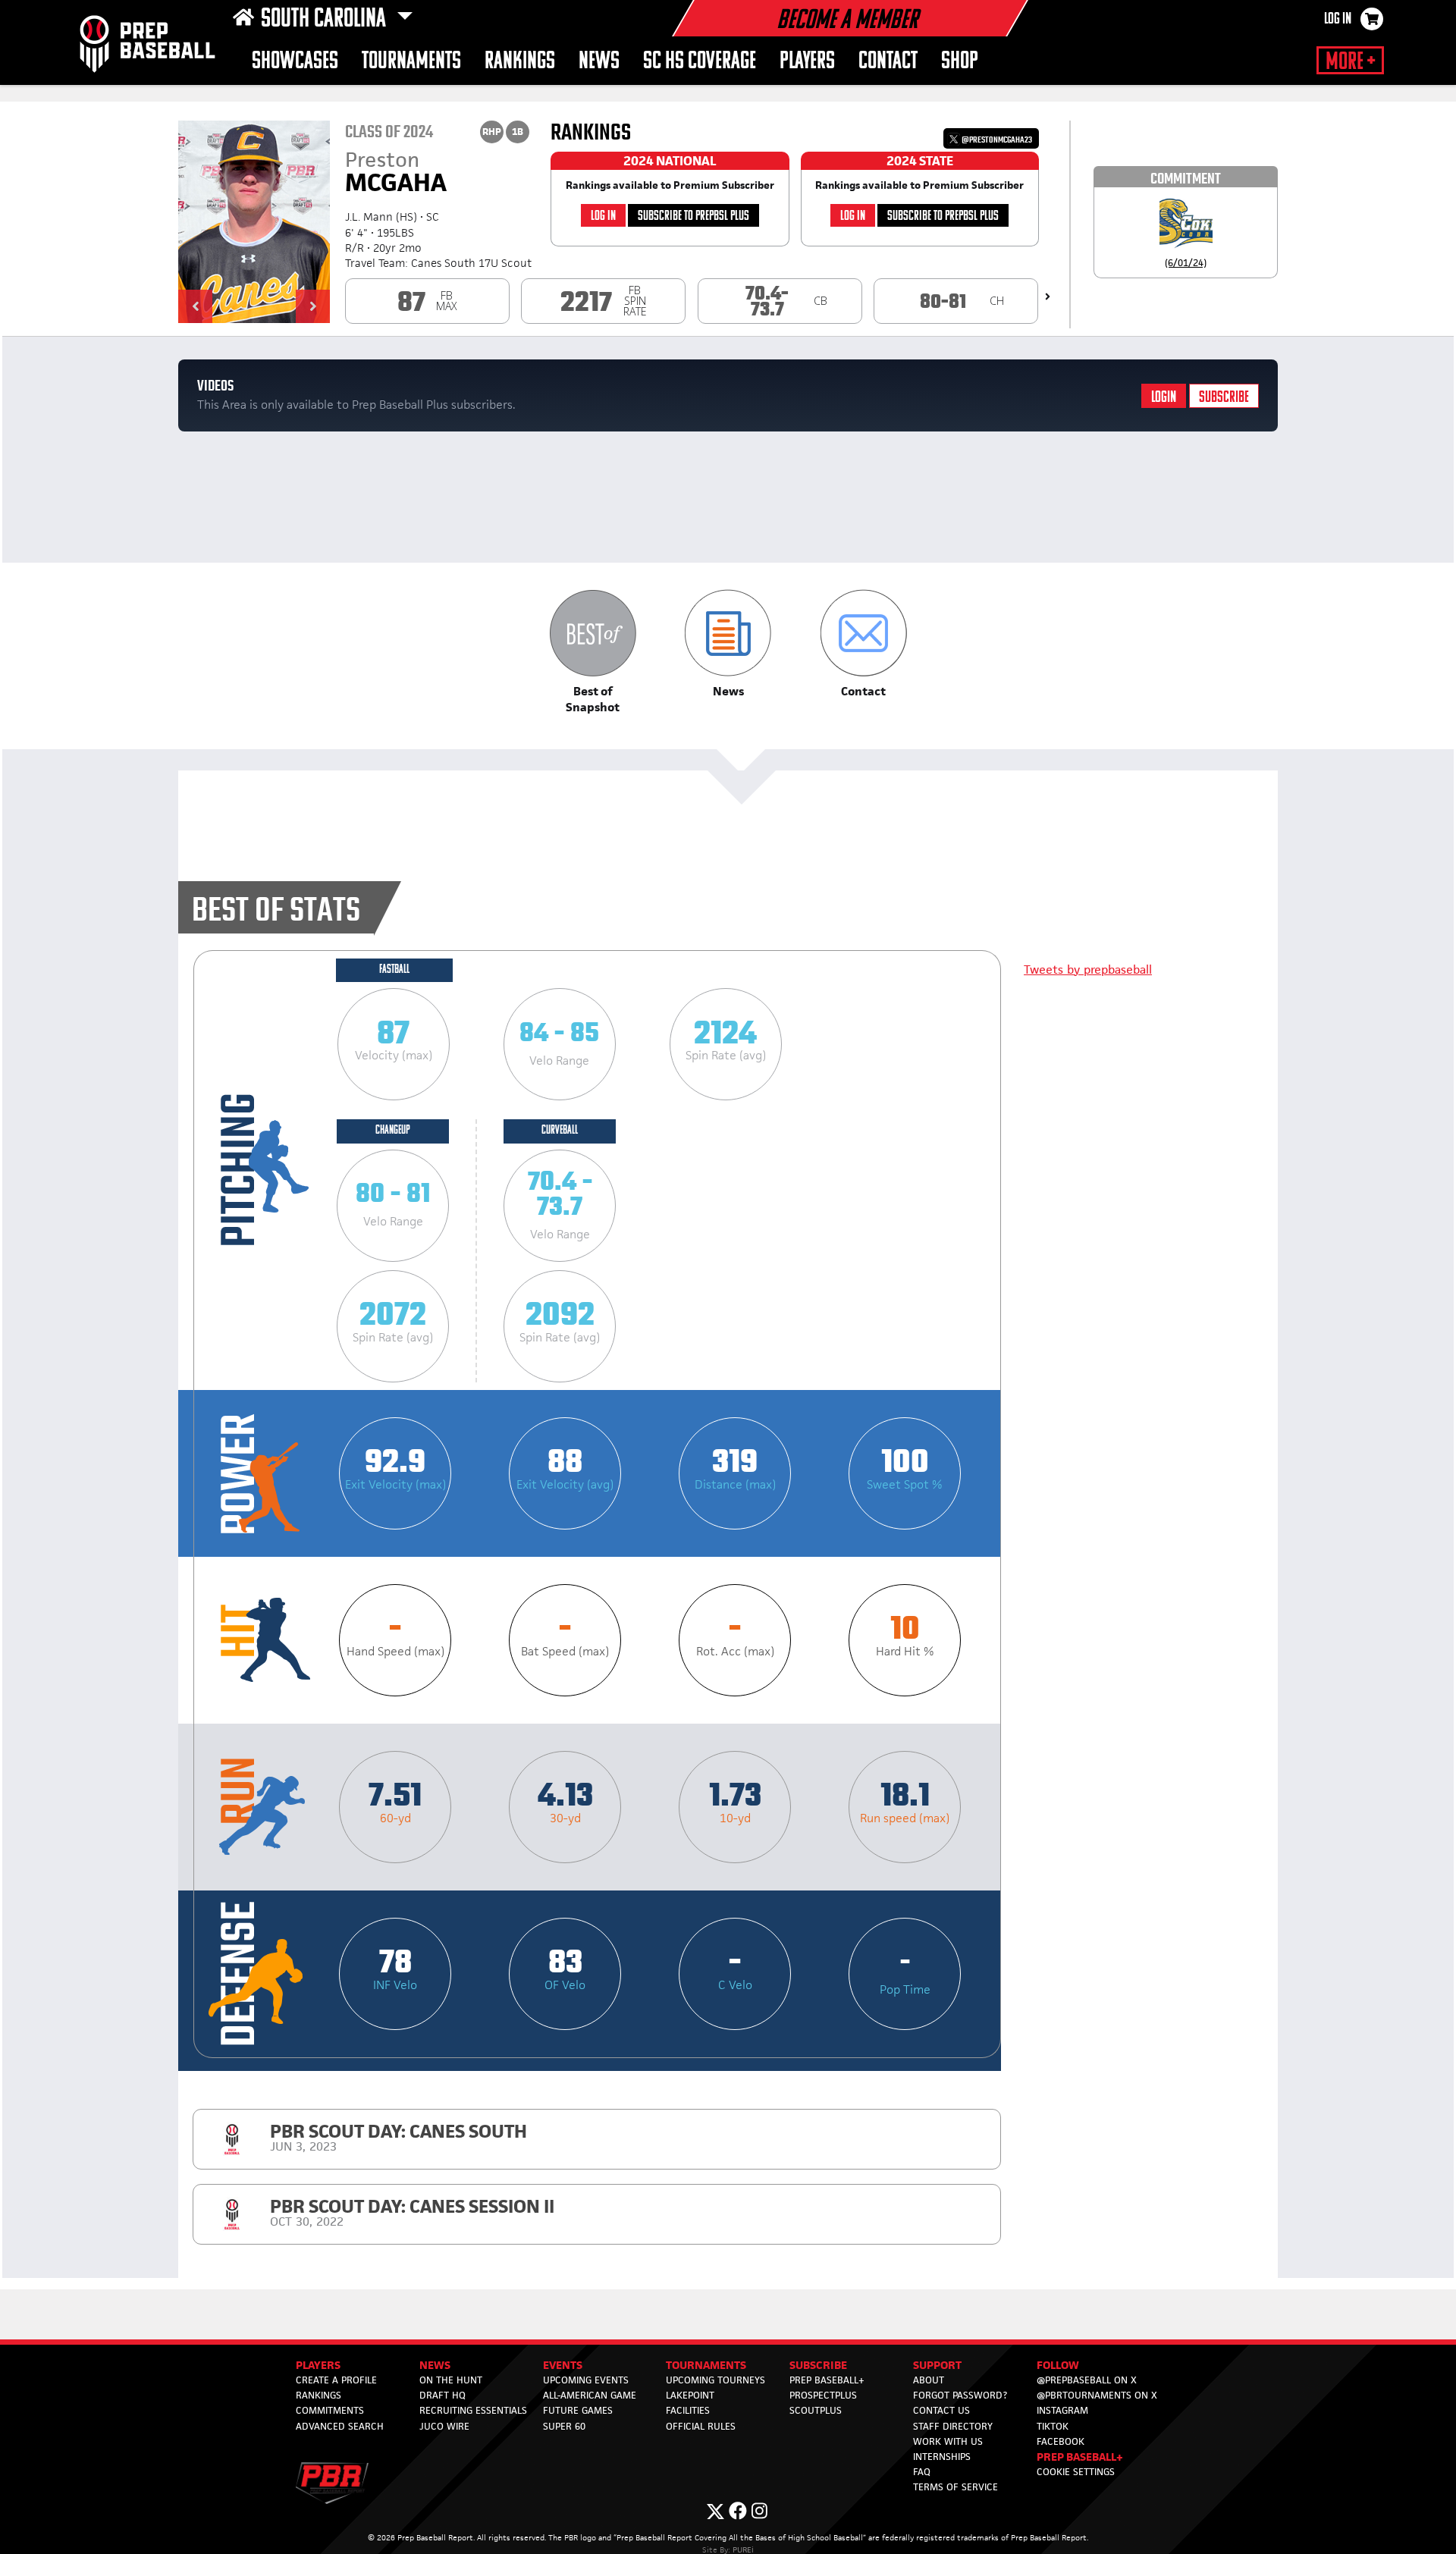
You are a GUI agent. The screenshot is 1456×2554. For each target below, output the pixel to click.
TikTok (1053, 2426)
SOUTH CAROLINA (326, 20)
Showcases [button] (295, 62)
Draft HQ (442, 2395)
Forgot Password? (960, 2395)
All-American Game (590, 2395)
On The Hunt (451, 2380)
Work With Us (948, 2441)
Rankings (520, 62)
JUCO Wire (444, 2426)
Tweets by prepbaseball (1088, 970)
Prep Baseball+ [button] (1080, 2457)
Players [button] (807, 62)
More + (1350, 62)
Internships (942, 2457)
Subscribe (1224, 398)
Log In (1338, 20)
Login (1164, 398)
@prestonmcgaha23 (996, 140)
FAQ (922, 2472)
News (599, 62)
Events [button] (563, 2365)
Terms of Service (955, 2487)
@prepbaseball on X (1087, 2380)
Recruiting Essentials (473, 2410)
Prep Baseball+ (827, 2380)
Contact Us (941, 2410)
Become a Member (847, 21)
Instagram (1062, 2410)
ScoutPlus (816, 2410)
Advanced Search (340, 2426)
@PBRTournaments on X (1097, 2395)
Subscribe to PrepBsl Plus (693, 216)
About (929, 2380)
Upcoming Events (586, 2380)
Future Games (578, 2410)
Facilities (688, 2410)
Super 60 (564, 2426)
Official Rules (701, 2426)
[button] (195, 306)
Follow (1058, 2365)
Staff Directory (953, 2426)
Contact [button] (888, 62)
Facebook (1061, 2441)
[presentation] (1048, 297)
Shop (960, 62)
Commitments (330, 2410)
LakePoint (690, 2395)
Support (937, 2365)
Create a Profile (336, 2380)
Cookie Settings (1076, 2472)
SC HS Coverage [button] (700, 62)
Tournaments (411, 62)
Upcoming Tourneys (715, 2380)
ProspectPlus (823, 2395)
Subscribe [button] (818, 2365)
